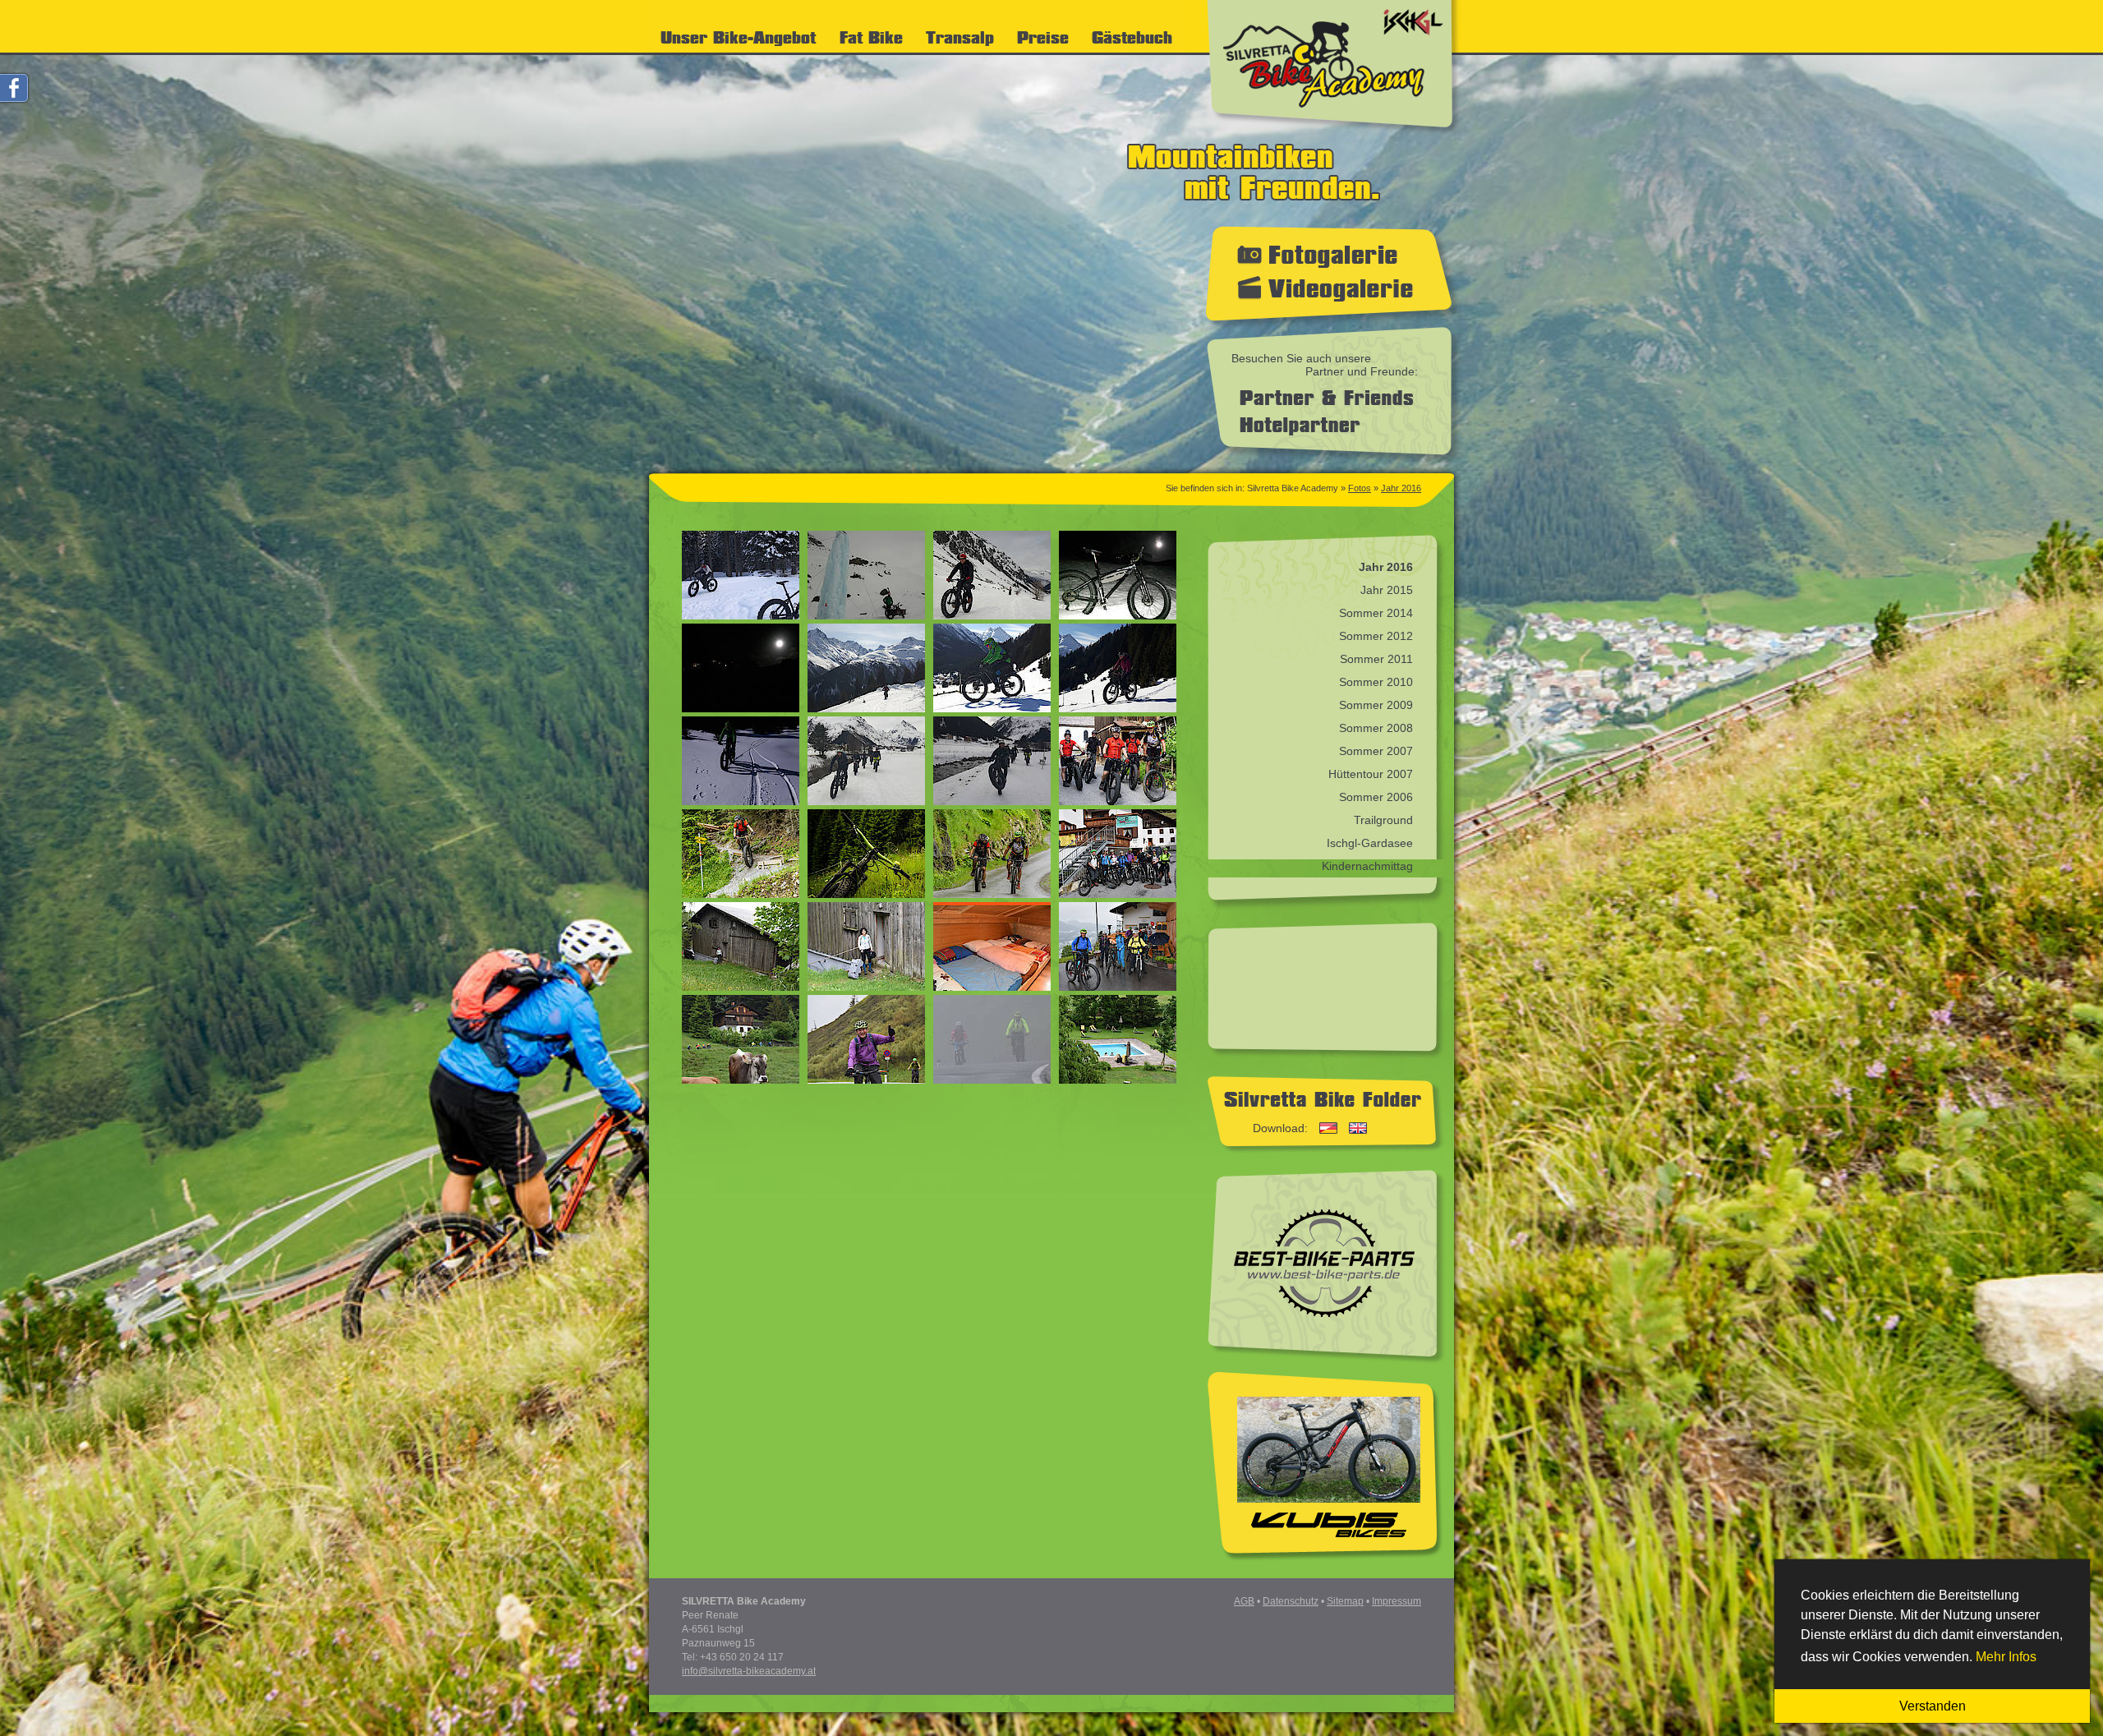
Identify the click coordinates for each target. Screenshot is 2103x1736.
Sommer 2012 (1376, 636)
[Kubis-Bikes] (1329, 1507)
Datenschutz (1291, 1601)
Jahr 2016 (1401, 488)
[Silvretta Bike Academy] (1334, 132)
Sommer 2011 (1376, 659)
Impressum (1397, 1601)
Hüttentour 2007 (1371, 774)
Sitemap (1345, 1601)
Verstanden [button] (1933, 1706)
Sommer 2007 (1376, 751)
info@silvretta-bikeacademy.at (749, 1671)
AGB (1244, 1601)
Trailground (1383, 820)
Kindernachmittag (1367, 866)
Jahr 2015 (1387, 590)
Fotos (1360, 488)
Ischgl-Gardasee (1370, 843)
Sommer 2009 (1376, 705)
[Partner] (1322, 401)
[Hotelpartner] (1296, 431)
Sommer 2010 (1376, 682)
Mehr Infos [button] (2006, 1657)
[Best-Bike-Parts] (1324, 1318)
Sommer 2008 (1376, 728)
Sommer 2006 (1376, 797)
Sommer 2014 (1376, 613)
